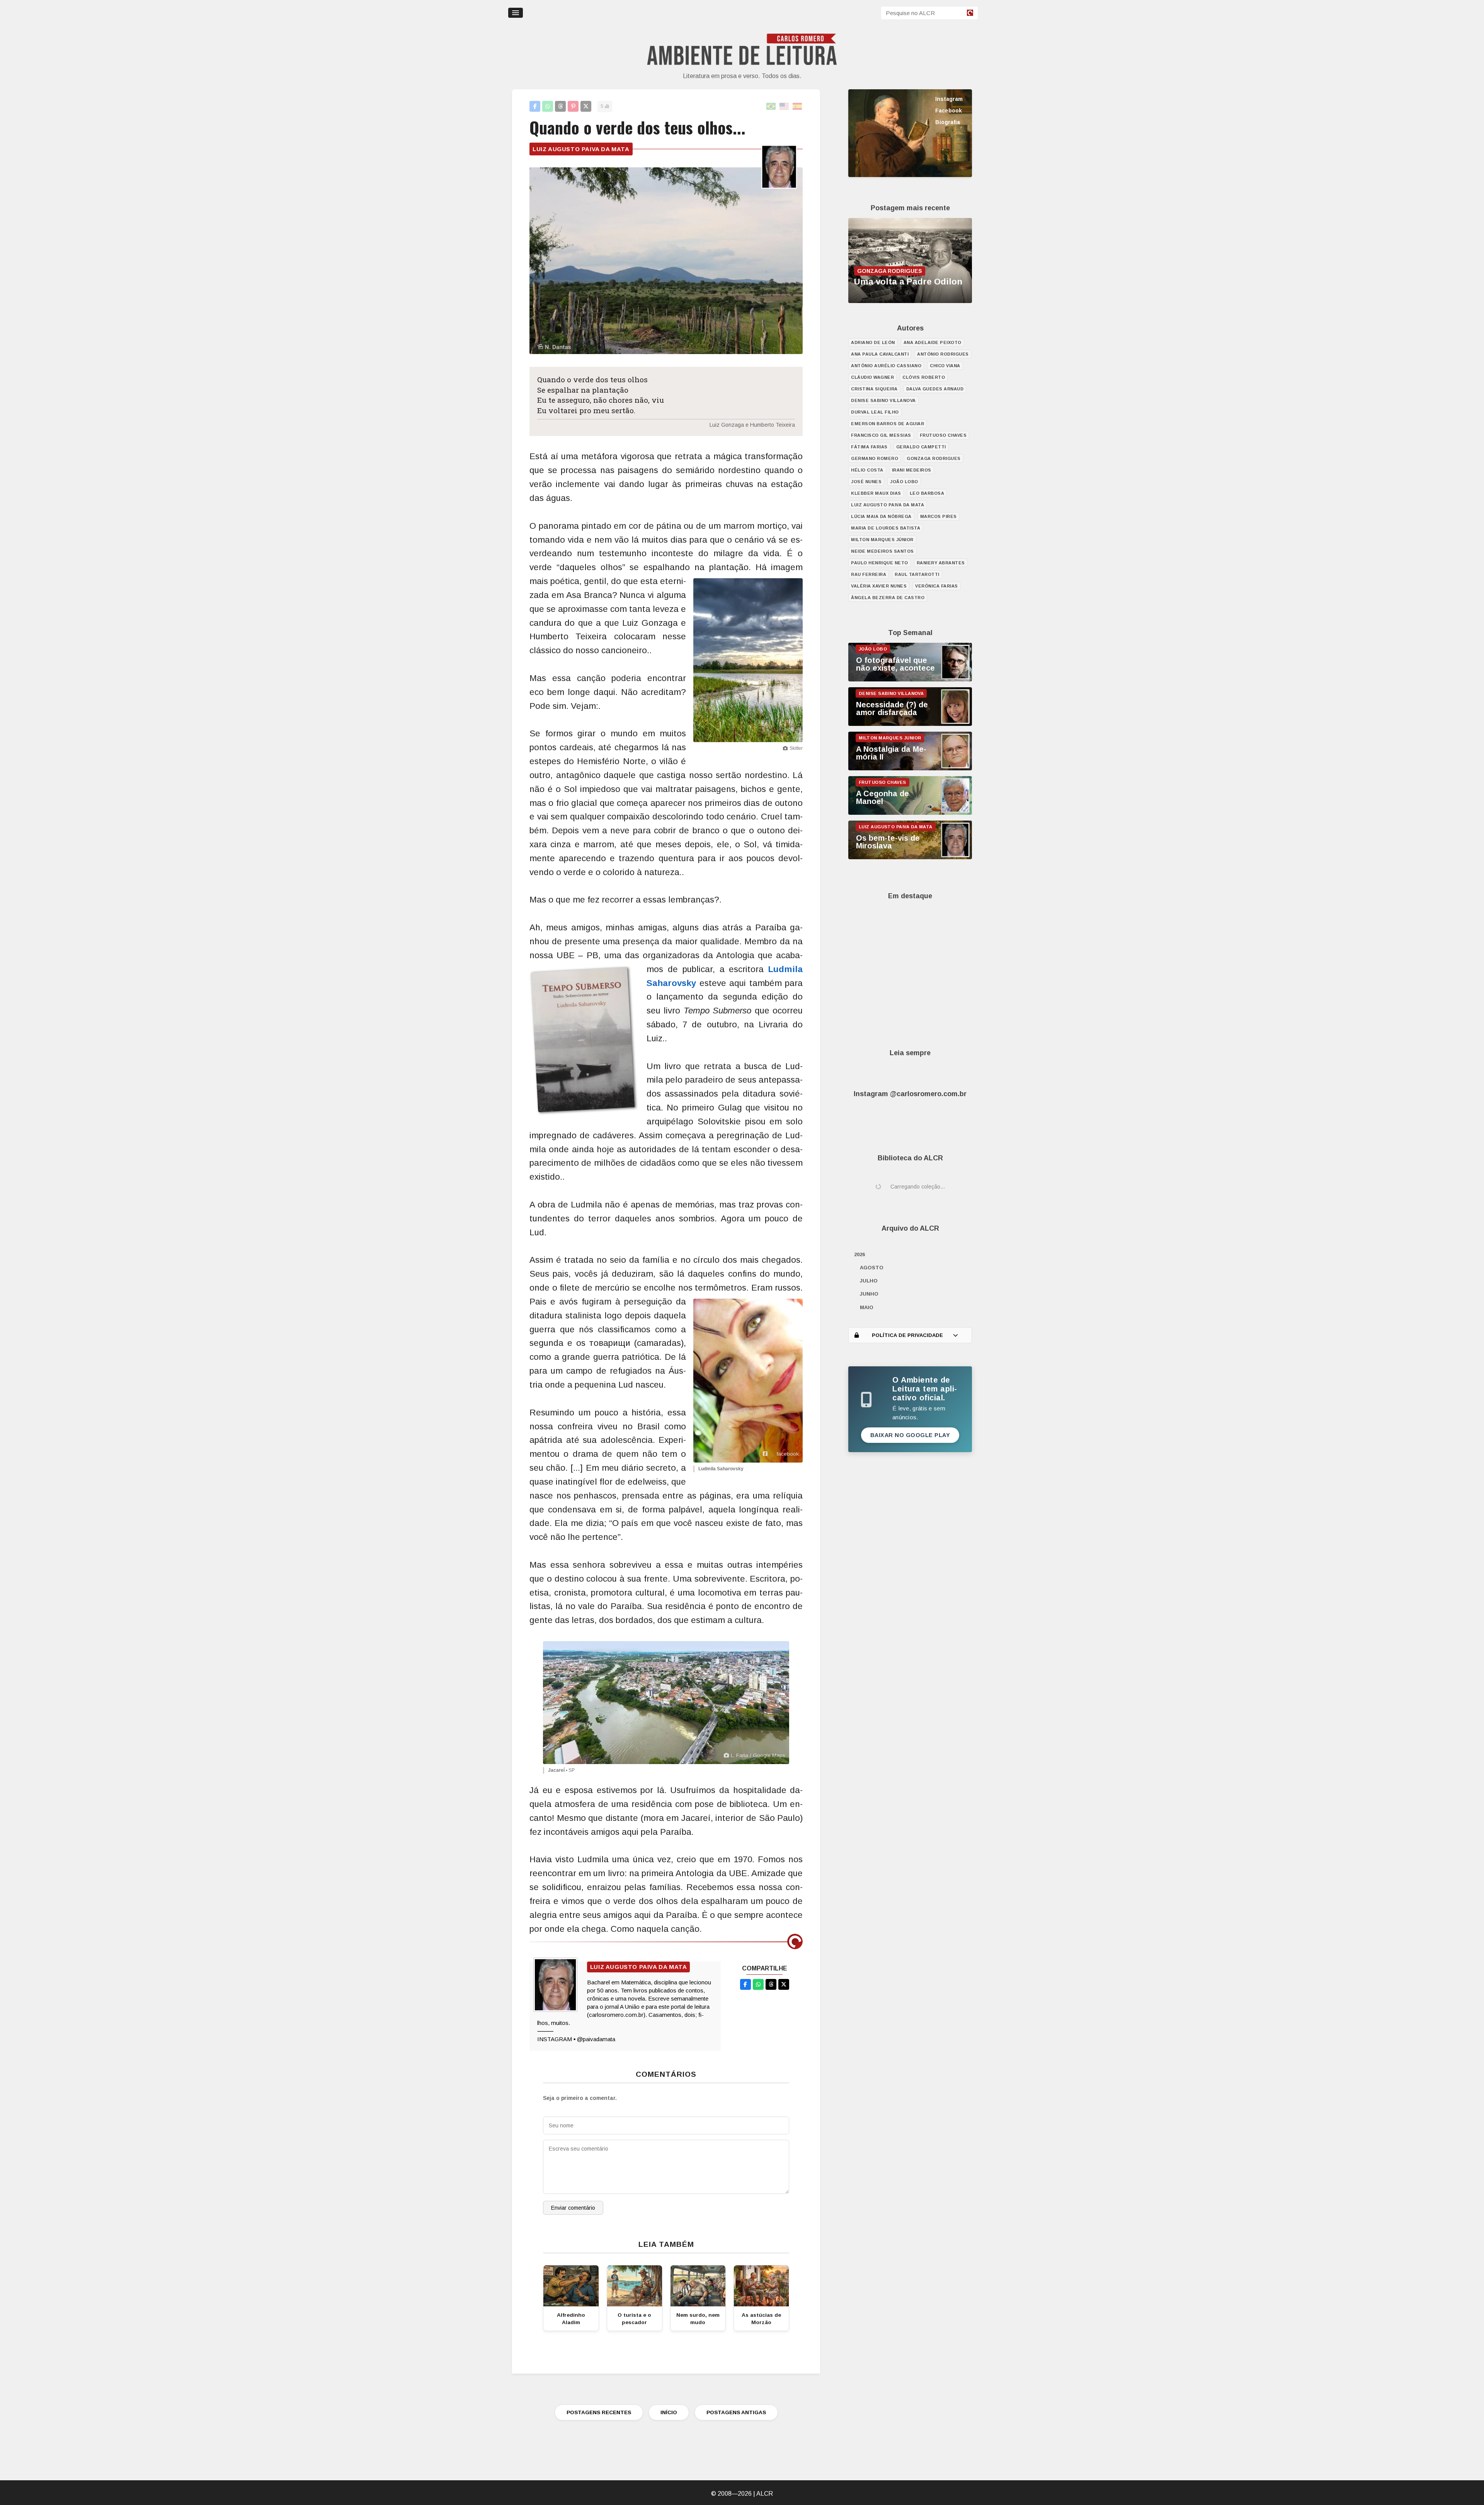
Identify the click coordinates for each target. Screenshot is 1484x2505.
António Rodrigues (943, 354)
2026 (859, 1254)
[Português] (771, 106)
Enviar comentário (573, 2208)
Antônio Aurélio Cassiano (886, 366)
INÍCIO (669, 2412)
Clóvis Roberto (924, 377)
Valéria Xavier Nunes (879, 586)
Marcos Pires (939, 516)
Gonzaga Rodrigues (934, 458)
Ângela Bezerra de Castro (888, 598)
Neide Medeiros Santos (882, 551)
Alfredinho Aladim (571, 2319)
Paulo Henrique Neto (880, 563)
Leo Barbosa (927, 493)
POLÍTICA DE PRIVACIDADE (907, 1335)
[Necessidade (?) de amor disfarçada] (910, 724)
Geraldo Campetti (921, 447)
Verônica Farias (937, 586)
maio (867, 1307)
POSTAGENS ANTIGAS (736, 2412)
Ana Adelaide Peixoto (933, 342)
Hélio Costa (867, 470)
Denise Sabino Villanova (883, 400)
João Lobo (904, 482)
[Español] (798, 106)
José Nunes (866, 482)
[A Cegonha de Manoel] (910, 813)
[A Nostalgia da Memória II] (910, 768)
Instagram (949, 99)
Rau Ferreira (869, 574)
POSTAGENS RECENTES (599, 2412)
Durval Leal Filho (875, 412)
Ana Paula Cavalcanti (880, 354)
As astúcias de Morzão (761, 2319)
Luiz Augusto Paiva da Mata (581, 149)
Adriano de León (873, 342)
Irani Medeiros (912, 470)
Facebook (949, 111)
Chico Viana (945, 366)
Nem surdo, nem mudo (698, 2319)
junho (869, 1294)
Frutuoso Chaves (943, 435)
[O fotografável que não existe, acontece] (910, 679)
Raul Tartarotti (917, 574)
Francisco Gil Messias (881, 435)
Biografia (948, 122)
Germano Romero (875, 458)
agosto (872, 1268)
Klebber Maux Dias (876, 493)
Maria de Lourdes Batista (886, 528)
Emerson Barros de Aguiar (888, 424)
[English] (785, 106)
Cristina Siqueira (874, 389)
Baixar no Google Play (910, 1435)
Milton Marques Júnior (882, 540)
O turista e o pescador (634, 2319)
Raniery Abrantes (941, 563)
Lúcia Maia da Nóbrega (881, 516)
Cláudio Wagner (872, 377)
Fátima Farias (869, 447)
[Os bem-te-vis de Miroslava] (910, 857)
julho (869, 1281)
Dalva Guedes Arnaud (935, 389)
